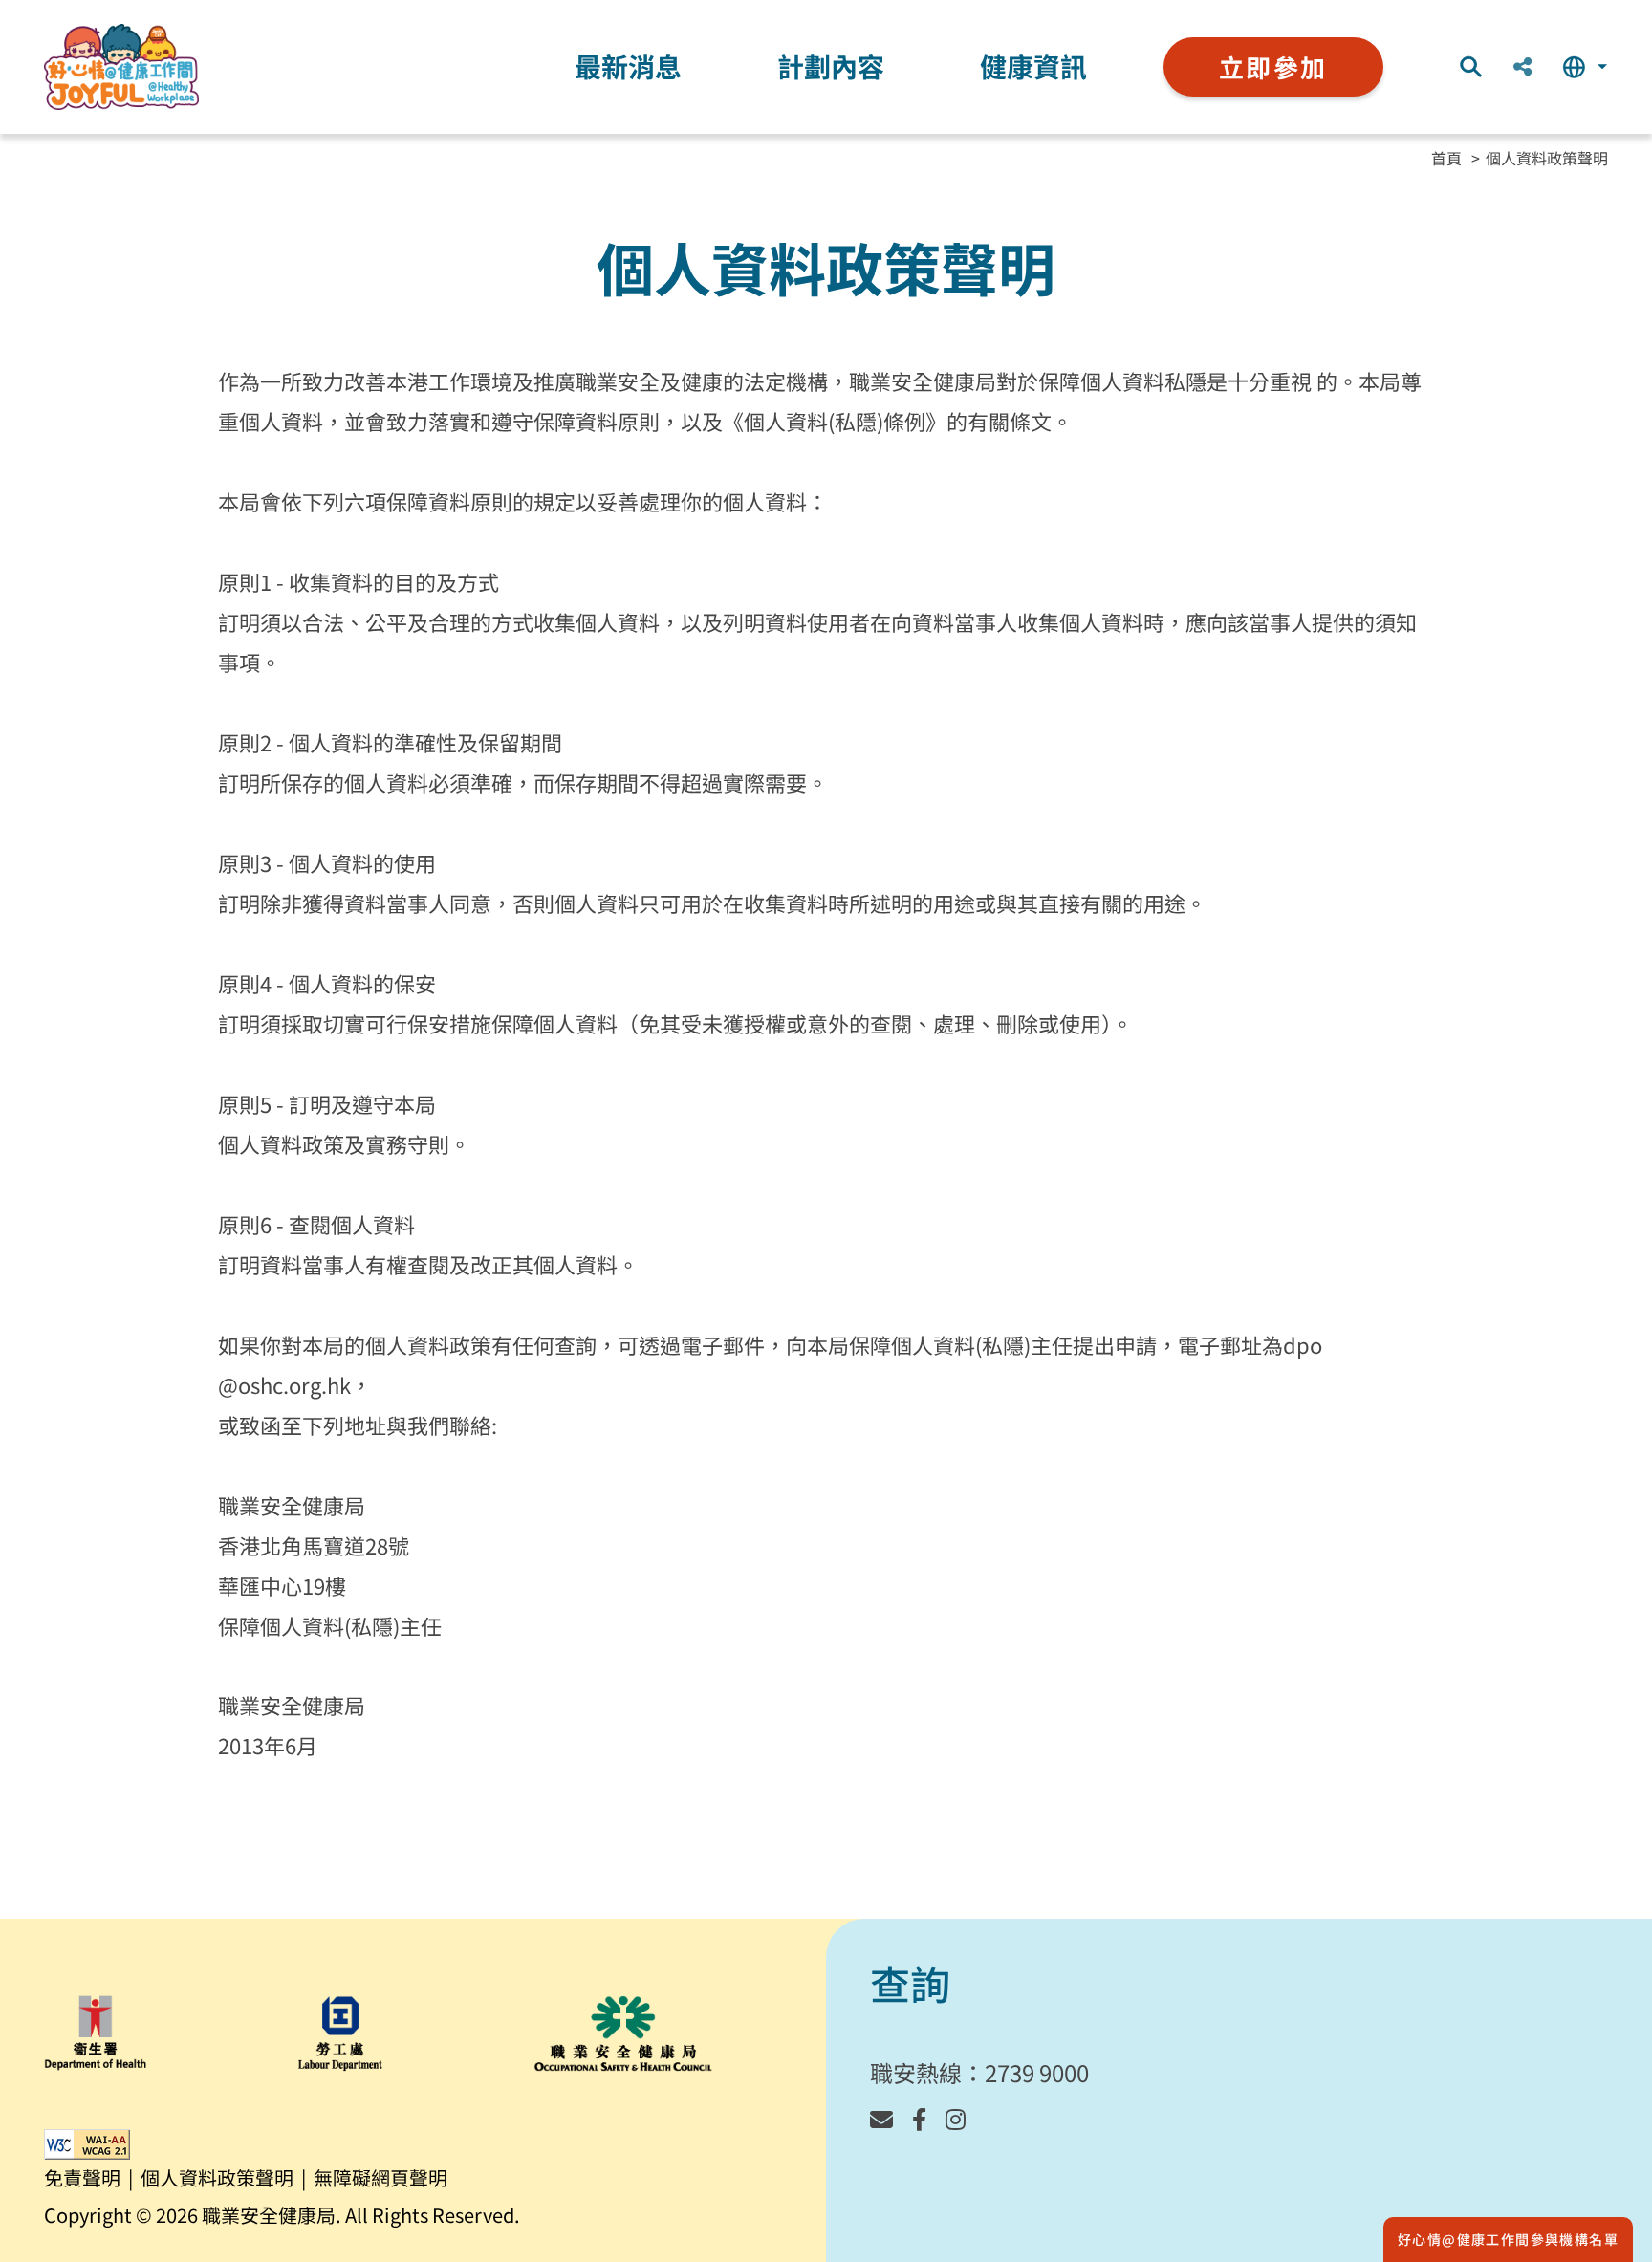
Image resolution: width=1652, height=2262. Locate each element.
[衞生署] (96, 2034)
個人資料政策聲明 (1547, 158)
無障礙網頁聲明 (380, 2177)
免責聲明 (82, 2177)
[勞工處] (340, 2034)
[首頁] (121, 67)
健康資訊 (1033, 66)
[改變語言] (1585, 67)
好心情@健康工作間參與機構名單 (1508, 2239)
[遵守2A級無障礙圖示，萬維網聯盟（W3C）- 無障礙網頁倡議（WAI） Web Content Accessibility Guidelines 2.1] (87, 2144)
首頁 (1446, 158)
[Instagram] (956, 2119)
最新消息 (628, 66)
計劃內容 (831, 66)
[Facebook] (919, 2119)
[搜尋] (1471, 67)
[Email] (881, 2119)
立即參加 (1273, 66)
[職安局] (623, 2034)
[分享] (1522, 67)
